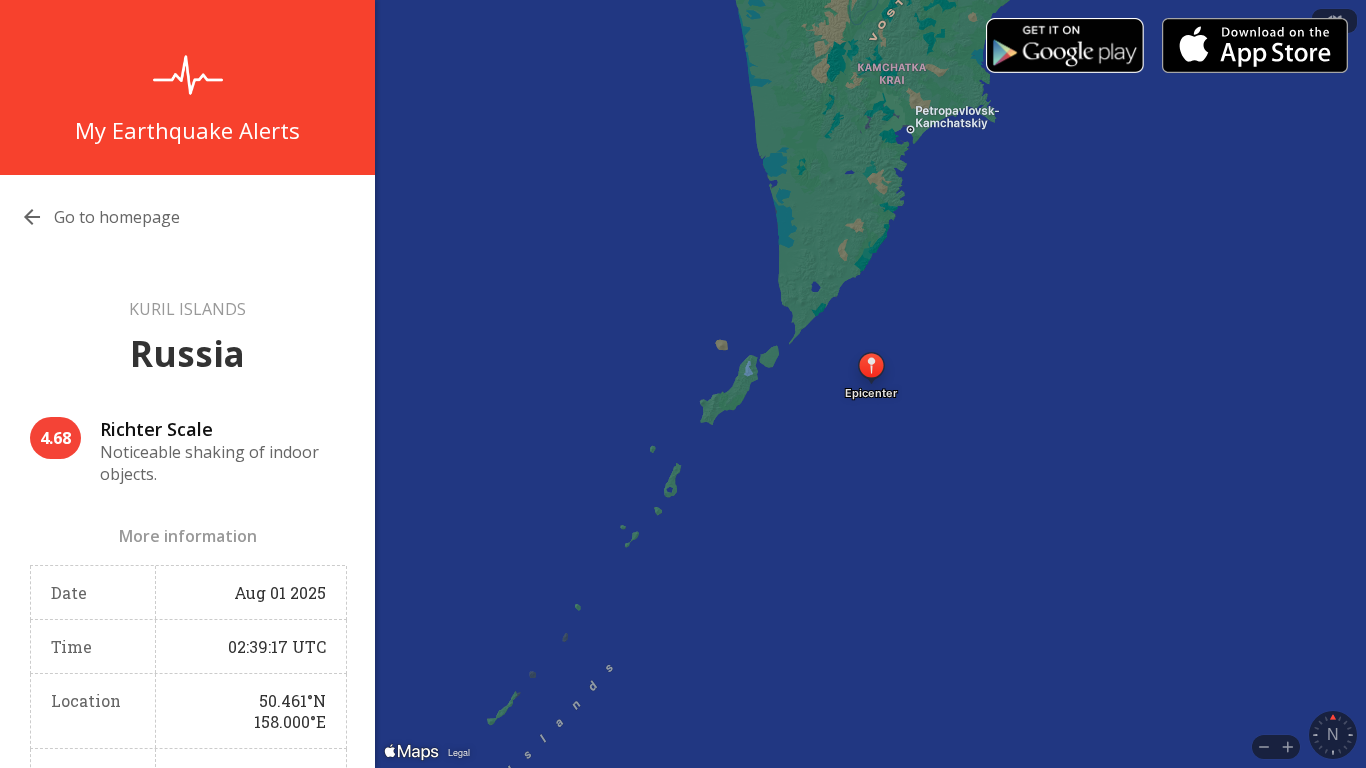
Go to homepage (117, 217)
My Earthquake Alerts (187, 130)
